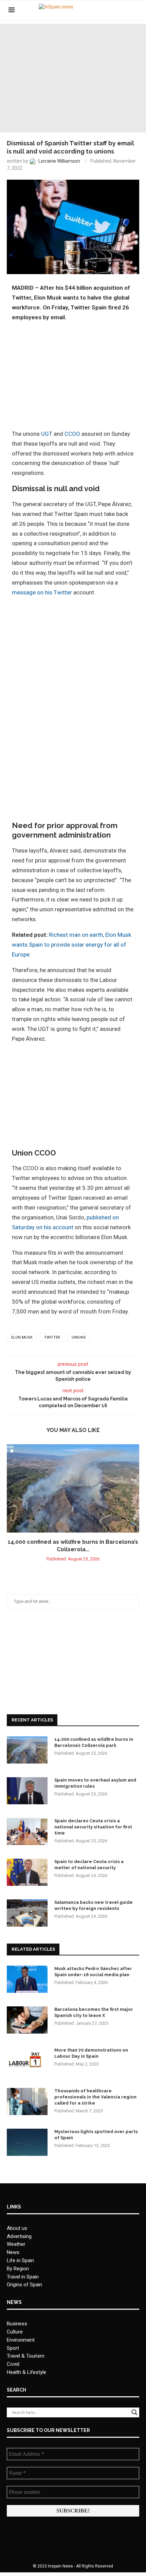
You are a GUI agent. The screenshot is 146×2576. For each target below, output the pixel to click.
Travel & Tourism (26, 2356)
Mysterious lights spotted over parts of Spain (96, 2135)
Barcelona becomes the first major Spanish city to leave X (94, 2012)
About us (17, 2228)
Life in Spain (20, 2260)
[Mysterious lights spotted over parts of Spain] (27, 2142)
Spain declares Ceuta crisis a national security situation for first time (93, 1827)
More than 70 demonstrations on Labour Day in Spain (91, 2053)
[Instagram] (124, 10)
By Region (18, 2269)
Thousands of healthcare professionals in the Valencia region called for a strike (95, 2097)
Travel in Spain (23, 2277)
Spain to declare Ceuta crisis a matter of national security (89, 1865)
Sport (13, 2348)
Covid (13, 2364)
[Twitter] (117, 10)
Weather (16, 2244)
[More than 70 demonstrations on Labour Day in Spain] (27, 2061)
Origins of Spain (24, 2285)
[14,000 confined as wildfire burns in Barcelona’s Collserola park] (73, 1488)
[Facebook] (109, 10)
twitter (52, 1337)
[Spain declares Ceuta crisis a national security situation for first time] (27, 1831)
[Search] (134, 10)
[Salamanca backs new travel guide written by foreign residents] (27, 1913)
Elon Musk (22, 1337)
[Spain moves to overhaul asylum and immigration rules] (27, 1791)
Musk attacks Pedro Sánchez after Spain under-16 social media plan (93, 1972)
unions (79, 1337)
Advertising (19, 2236)
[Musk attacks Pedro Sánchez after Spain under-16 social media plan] (27, 1979)
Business (17, 2324)
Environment (21, 2340)
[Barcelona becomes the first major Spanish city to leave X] (27, 2020)
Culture (15, 2332)
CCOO (72, 434)
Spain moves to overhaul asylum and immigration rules (95, 1783)
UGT (47, 434)
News (13, 2252)
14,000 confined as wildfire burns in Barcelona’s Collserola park (94, 1742)
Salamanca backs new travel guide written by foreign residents (94, 1905)
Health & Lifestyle (26, 2372)
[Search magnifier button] (134, 2412)
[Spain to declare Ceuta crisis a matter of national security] (27, 1872)
